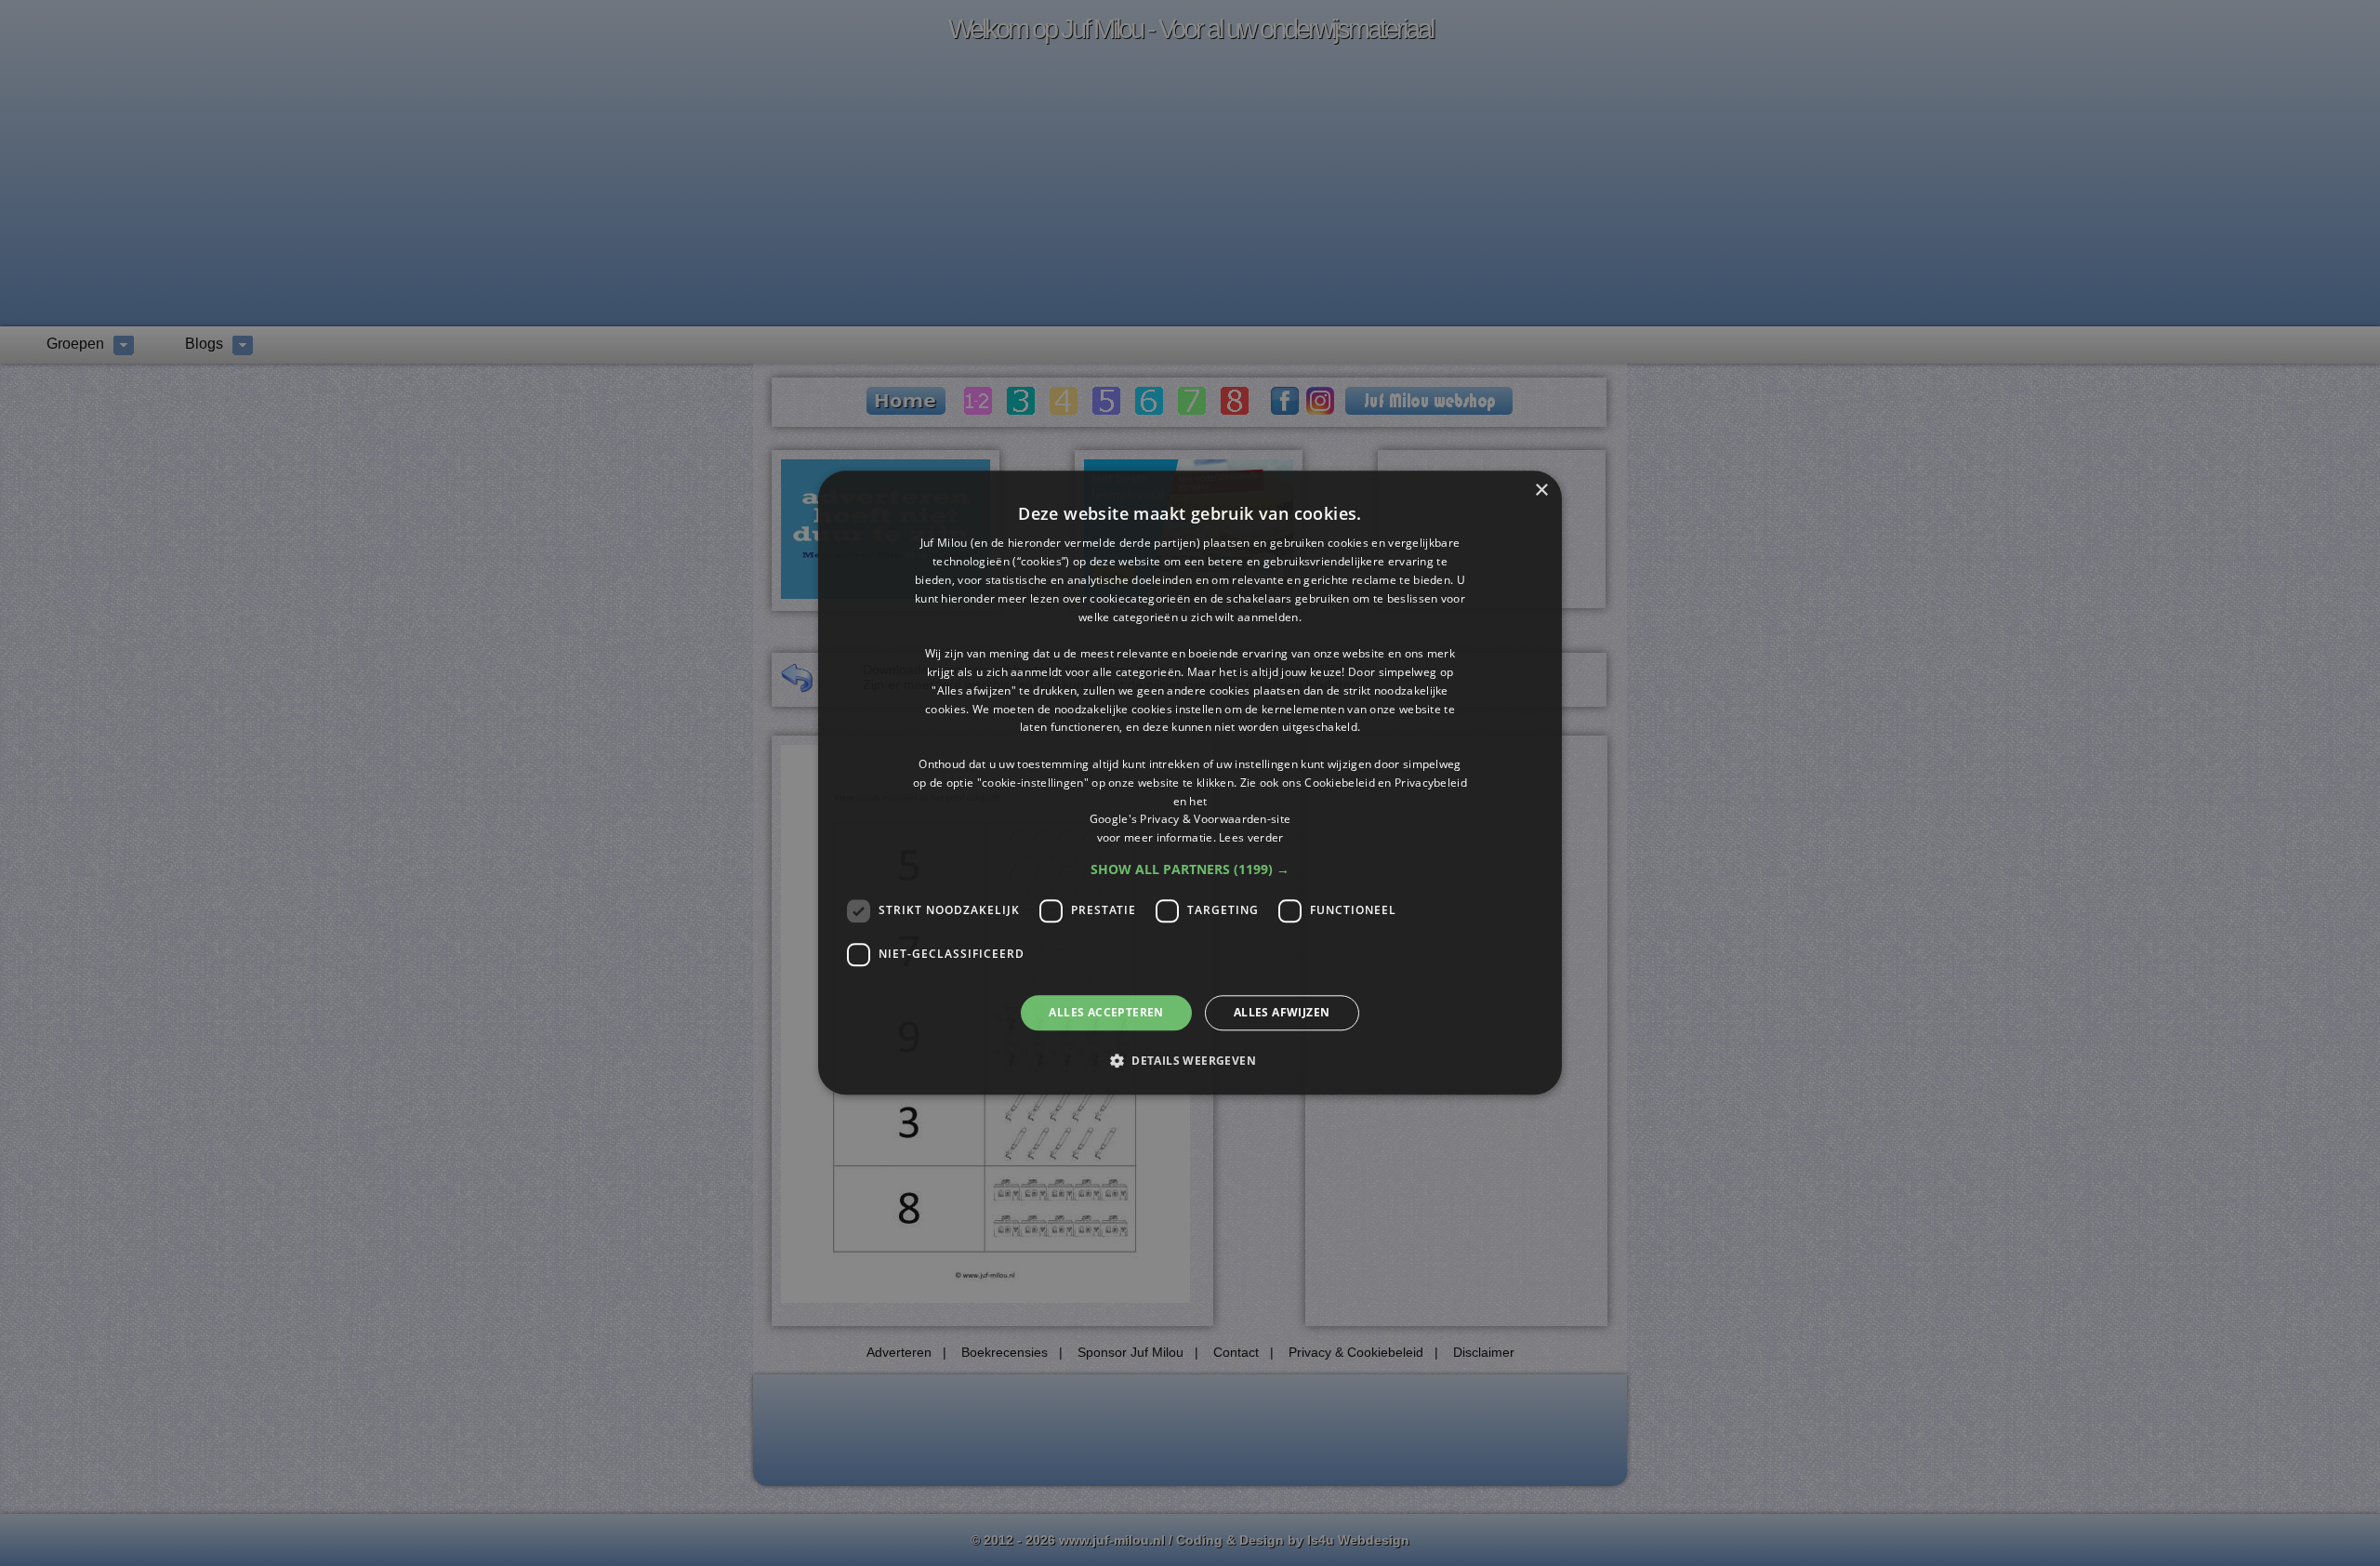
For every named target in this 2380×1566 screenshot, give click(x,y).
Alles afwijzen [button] (1282, 1012)
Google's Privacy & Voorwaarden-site (1190, 820)
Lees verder (1251, 837)
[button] (1190, 869)
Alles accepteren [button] (1106, 1012)
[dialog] (1190, 783)
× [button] (1541, 491)
